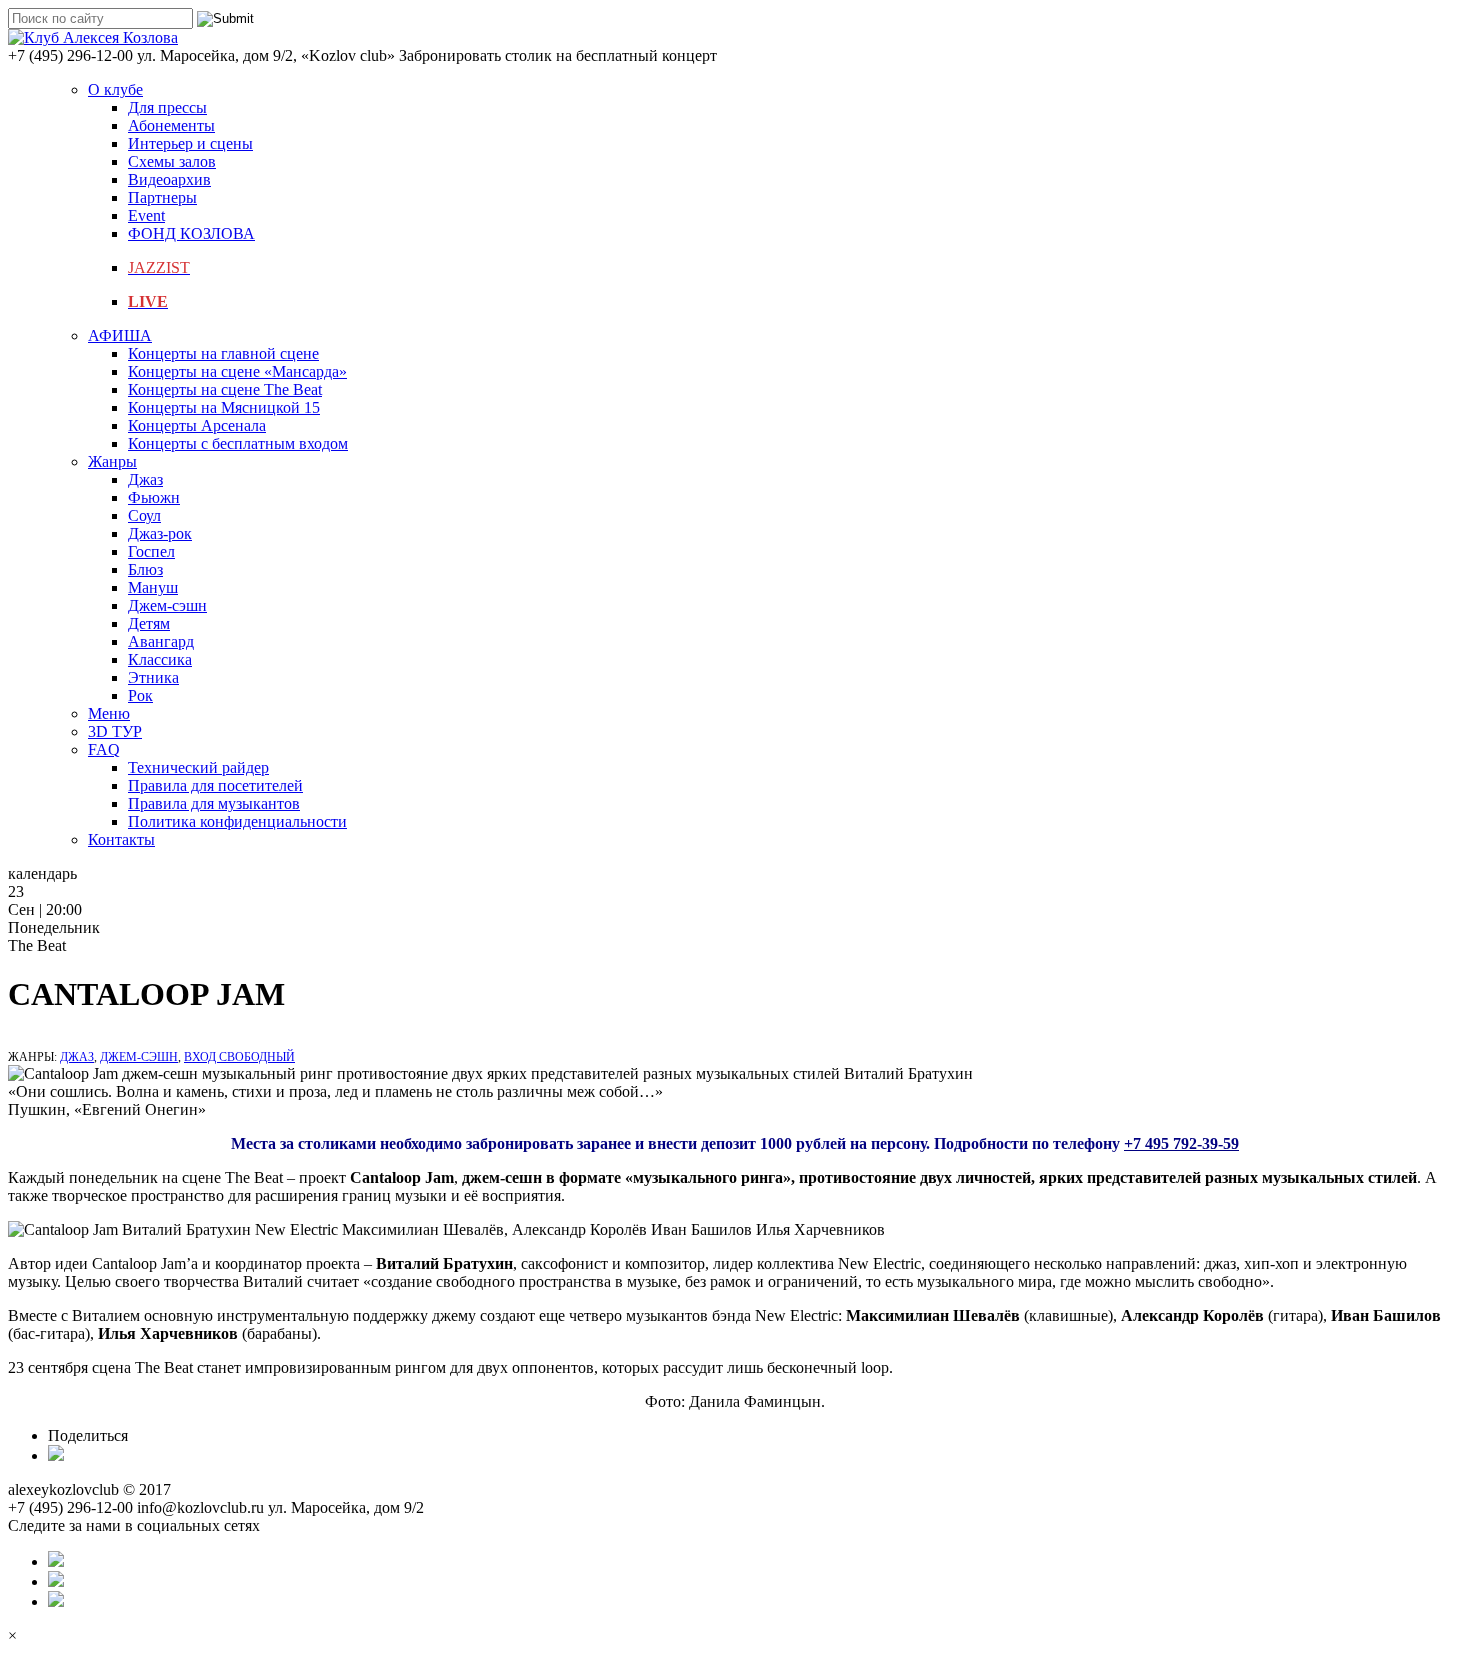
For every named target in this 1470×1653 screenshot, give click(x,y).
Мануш (153, 587)
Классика (160, 659)
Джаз (145, 479)
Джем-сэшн (167, 605)
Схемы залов (172, 161)
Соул (144, 515)
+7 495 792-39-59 (1181, 1143)
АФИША (120, 335)
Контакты (121, 839)
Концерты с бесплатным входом (238, 443)
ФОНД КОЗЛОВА (191, 233)
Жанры (112, 461)
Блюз (145, 569)
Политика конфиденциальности (237, 821)
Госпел (151, 551)
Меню (109, 713)
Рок (140, 695)
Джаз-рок (160, 533)
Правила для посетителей (215, 785)
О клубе (115, 89)
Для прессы (167, 107)
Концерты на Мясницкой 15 (224, 407)
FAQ (104, 749)
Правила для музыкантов (214, 803)
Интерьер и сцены (190, 143)
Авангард (161, 641)
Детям (149, 623)
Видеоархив (169, 179)
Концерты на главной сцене (223, 353)
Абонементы (171, 125)
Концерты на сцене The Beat (225, 389)
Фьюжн (154, 497)
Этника (153, 677)
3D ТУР (115, 731)
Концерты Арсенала (197, 425)
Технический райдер (198, 767)
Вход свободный (239, 1057)
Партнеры (162, 197)
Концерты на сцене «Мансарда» (237, 371)
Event (146, 215)
